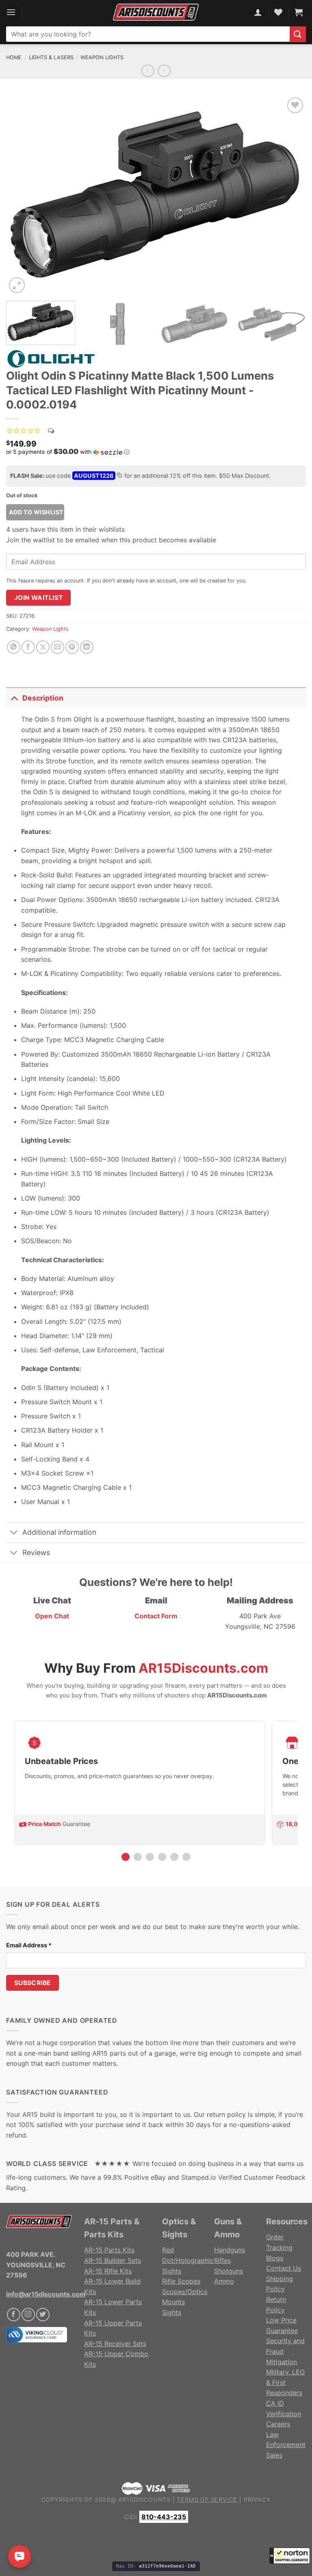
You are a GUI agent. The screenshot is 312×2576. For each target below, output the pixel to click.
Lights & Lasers (51, 57)
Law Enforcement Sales (286, 2445)
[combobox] (148, 34)
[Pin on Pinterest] (72, 647)
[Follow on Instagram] (28, 2315)
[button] (290, 2556)
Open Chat (52, 1616)
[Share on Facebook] (28, 647)
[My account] (258, 12)
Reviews (36, 1552)
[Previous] (22, 195)
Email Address (29, 1945)
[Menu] (11, 12)
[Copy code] (119, 476)
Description (43, 698)
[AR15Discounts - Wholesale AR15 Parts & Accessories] (156, 12)
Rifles (222, 2260)
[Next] (290, 195)
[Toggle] (14, 698)
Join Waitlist (39, 598)
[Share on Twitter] (43, 647)
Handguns (230, 2250)
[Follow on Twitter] (43, 2315)
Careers (278, 2424)
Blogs (275, 2258)
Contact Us (284, 2268)
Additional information (59, 1532)
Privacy (257, 2500)
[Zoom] (17, 285)
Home (14, 57)
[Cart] (299, 12)
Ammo (224, 2281)
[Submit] (298, 34)
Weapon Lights (102, 57)
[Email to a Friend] (57, 647)
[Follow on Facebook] (14, 2315)
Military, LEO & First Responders (285, 2382)
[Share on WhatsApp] (14, 647)
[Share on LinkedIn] (87, 647)
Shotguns (229, 2271)
